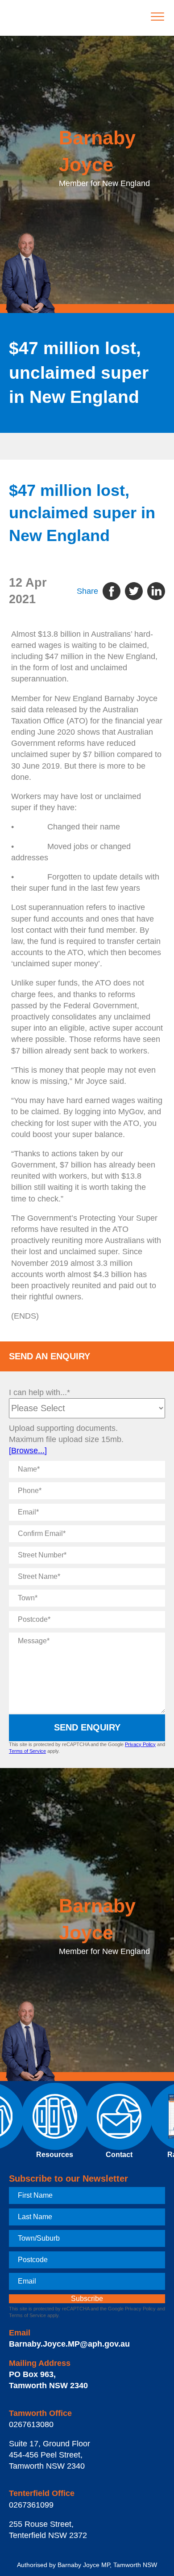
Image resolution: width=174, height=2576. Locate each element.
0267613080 (31, 2424)
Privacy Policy (140, 1744)
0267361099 (31, 2505)
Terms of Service (27, 1751)
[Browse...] (28, 1451)
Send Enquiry (87, 1727)
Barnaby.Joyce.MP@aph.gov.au (69, 2344)
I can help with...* (39, 1392)
